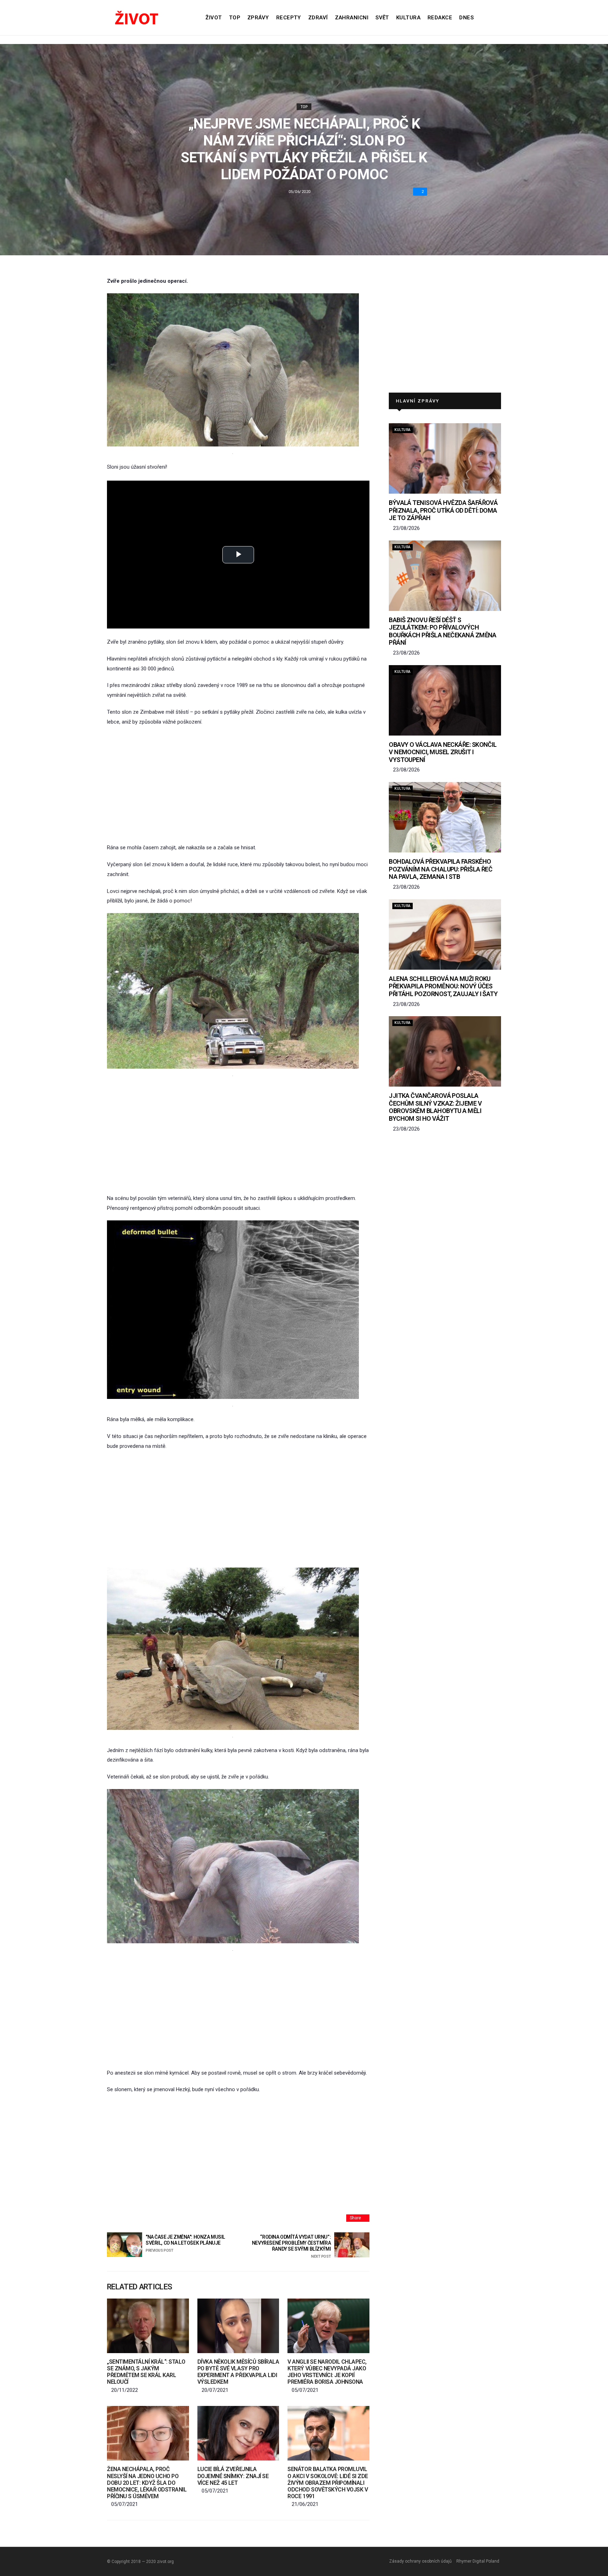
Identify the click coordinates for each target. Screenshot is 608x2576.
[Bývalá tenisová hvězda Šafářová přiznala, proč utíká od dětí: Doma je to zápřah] (445, 458)
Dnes (466, 18)
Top (235, 18)
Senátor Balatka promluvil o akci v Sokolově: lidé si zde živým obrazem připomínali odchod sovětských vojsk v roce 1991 (328, 2483)
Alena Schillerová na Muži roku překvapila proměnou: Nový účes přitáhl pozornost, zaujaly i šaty (443, 986)
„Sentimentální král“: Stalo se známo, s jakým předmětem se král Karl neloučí (146, 2372)
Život (214, 18)
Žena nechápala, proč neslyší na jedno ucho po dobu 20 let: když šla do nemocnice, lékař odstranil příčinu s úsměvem (147, 2483)
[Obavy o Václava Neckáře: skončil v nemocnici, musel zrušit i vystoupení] (445, 700)
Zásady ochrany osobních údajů (420, 2561)
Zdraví (318, 18)
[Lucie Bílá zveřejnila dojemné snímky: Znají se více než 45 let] (238, 2433)
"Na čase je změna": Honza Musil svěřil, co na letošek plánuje (185, 2243)
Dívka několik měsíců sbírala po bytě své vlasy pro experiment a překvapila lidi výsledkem (238, 2372)
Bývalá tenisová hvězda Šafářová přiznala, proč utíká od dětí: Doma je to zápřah (443, 510)
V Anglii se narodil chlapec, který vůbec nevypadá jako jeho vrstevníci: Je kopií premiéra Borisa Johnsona (327, 2372)
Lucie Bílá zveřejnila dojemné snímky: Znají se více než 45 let (233, 2476)
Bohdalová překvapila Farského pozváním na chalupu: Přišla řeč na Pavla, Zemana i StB (441, 869)
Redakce (440, 18)
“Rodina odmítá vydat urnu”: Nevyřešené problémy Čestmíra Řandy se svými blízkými (291, 2246)
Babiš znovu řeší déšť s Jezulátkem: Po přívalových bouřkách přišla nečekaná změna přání (443, 631)
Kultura (408, 18)
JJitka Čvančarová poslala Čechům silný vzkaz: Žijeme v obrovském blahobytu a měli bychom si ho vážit (435, 1107)
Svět (382, 18)
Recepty (289, 18)
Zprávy (258, 18)
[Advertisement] (238, 785)
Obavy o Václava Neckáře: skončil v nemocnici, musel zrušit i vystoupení (443, 752)
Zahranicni (352, 18)
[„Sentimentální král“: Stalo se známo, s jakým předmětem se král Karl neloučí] (148, 2326)
